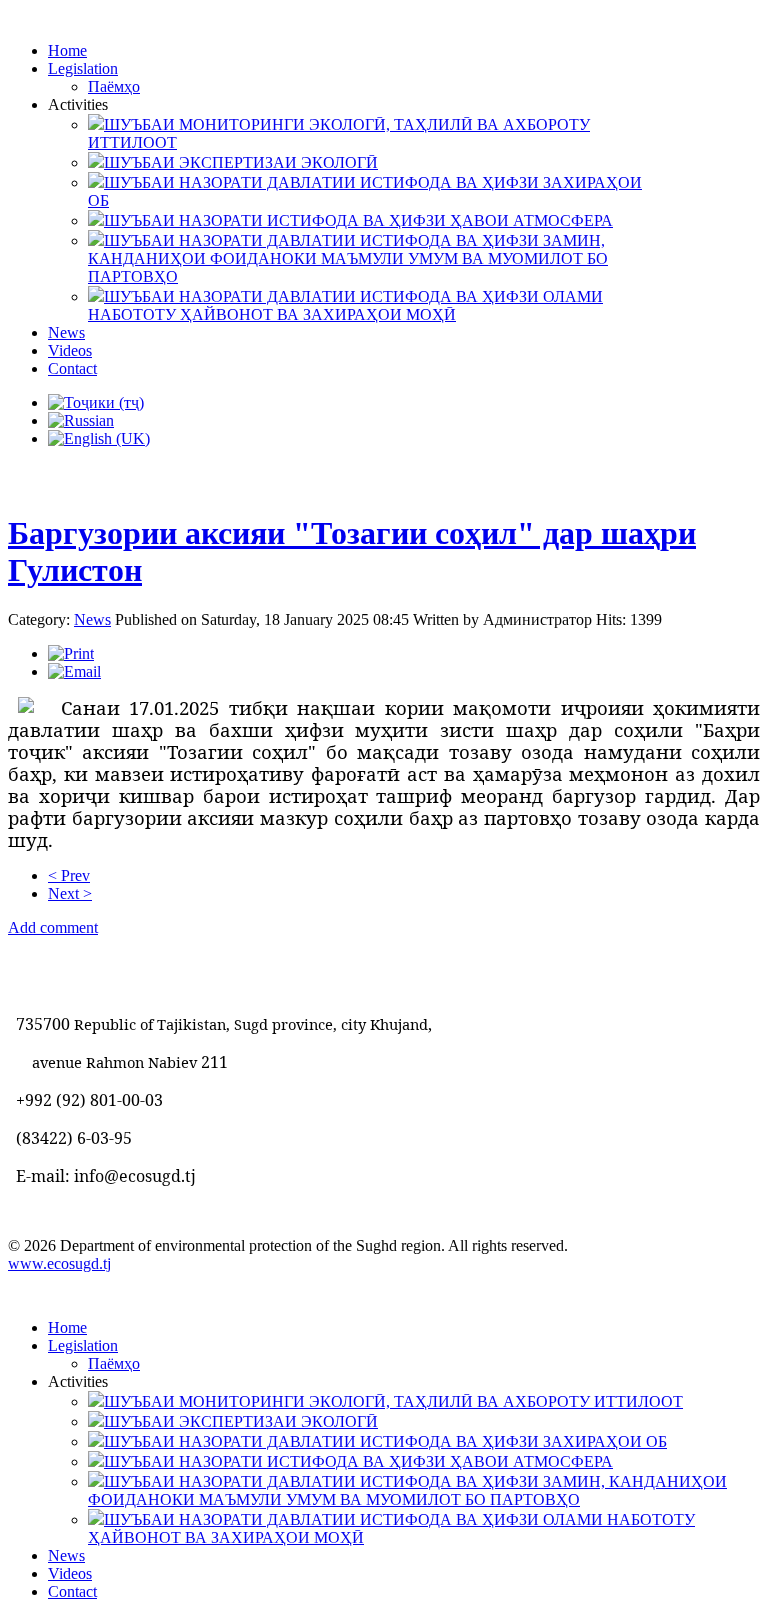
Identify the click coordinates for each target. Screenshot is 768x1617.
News (92, 619)
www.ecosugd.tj (59, 1263)
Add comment (53, 927)
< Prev (69, 875)
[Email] (74, 671)
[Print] (71, 653)
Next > (70, 893)
